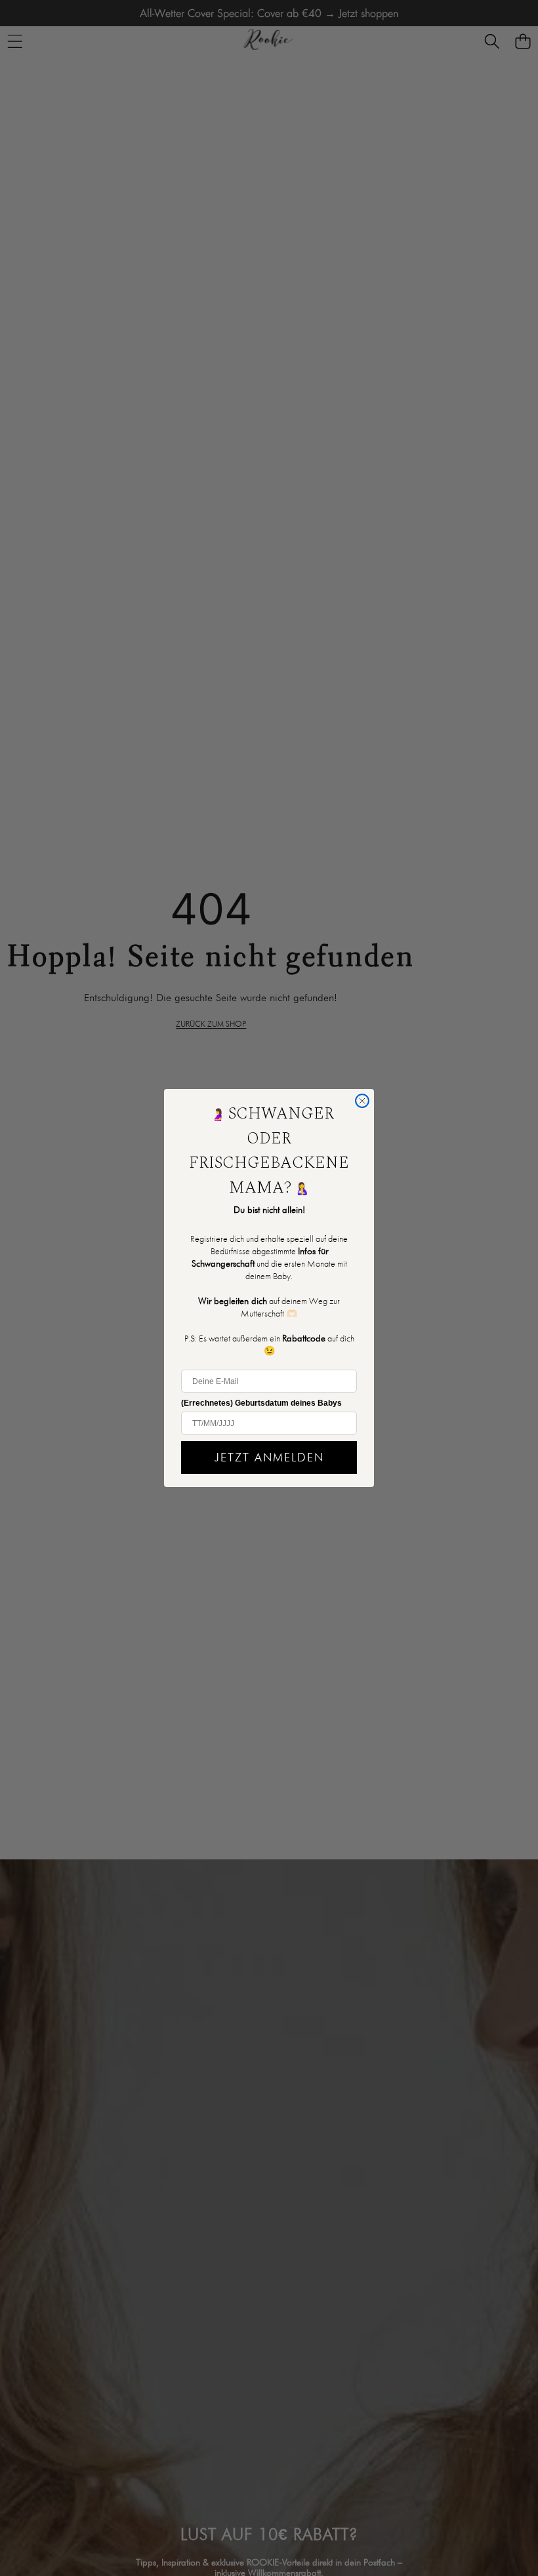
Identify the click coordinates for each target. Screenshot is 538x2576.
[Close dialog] (362, 1101)
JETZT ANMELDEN (269, 1457)
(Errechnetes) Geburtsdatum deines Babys (261, 1403)
